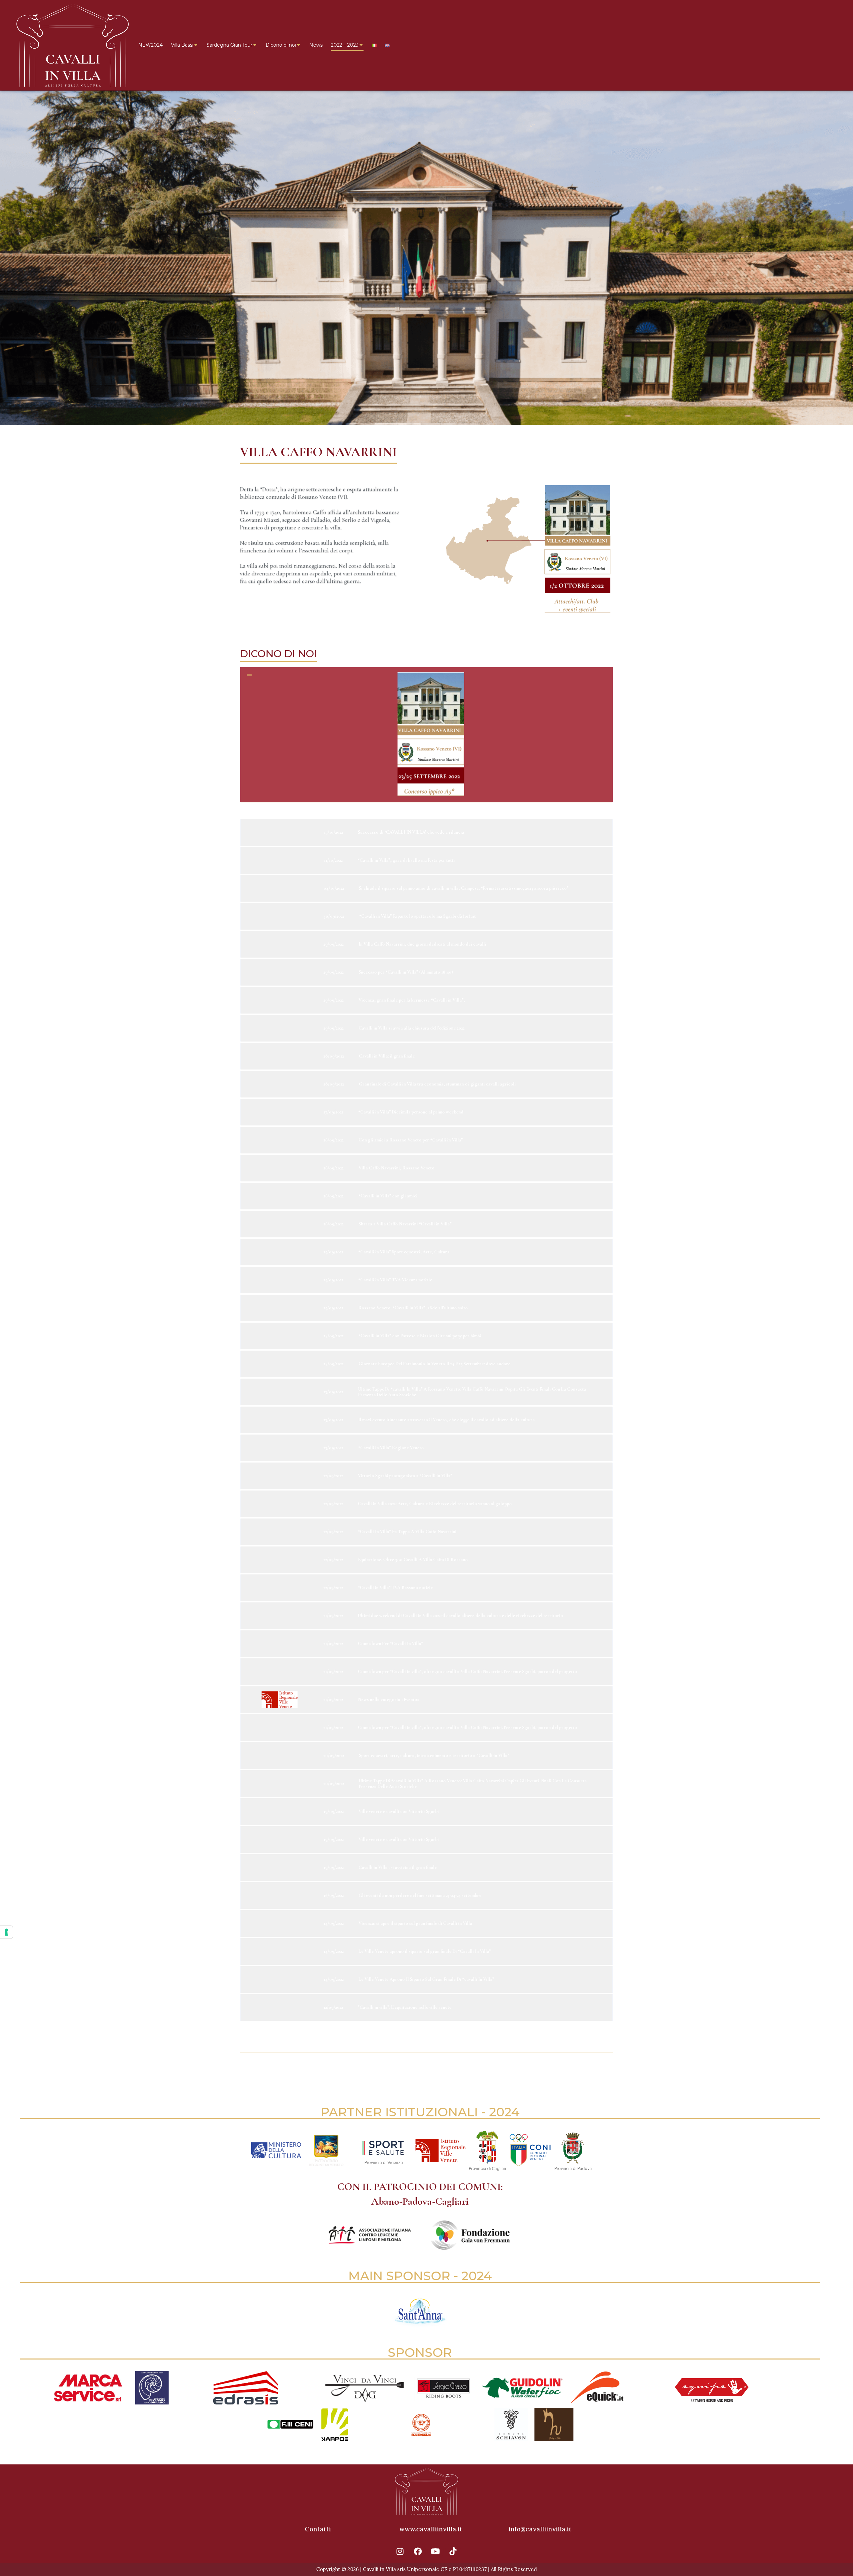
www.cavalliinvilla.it (431, 2529)
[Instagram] (400, 2551)
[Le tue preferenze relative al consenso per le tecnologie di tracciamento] (6, 1932)
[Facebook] (418, 2551)
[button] (426, 735)
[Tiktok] (453, 2551)
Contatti (318, 2529)
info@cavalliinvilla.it (540, 2529)
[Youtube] (435, 2551)
